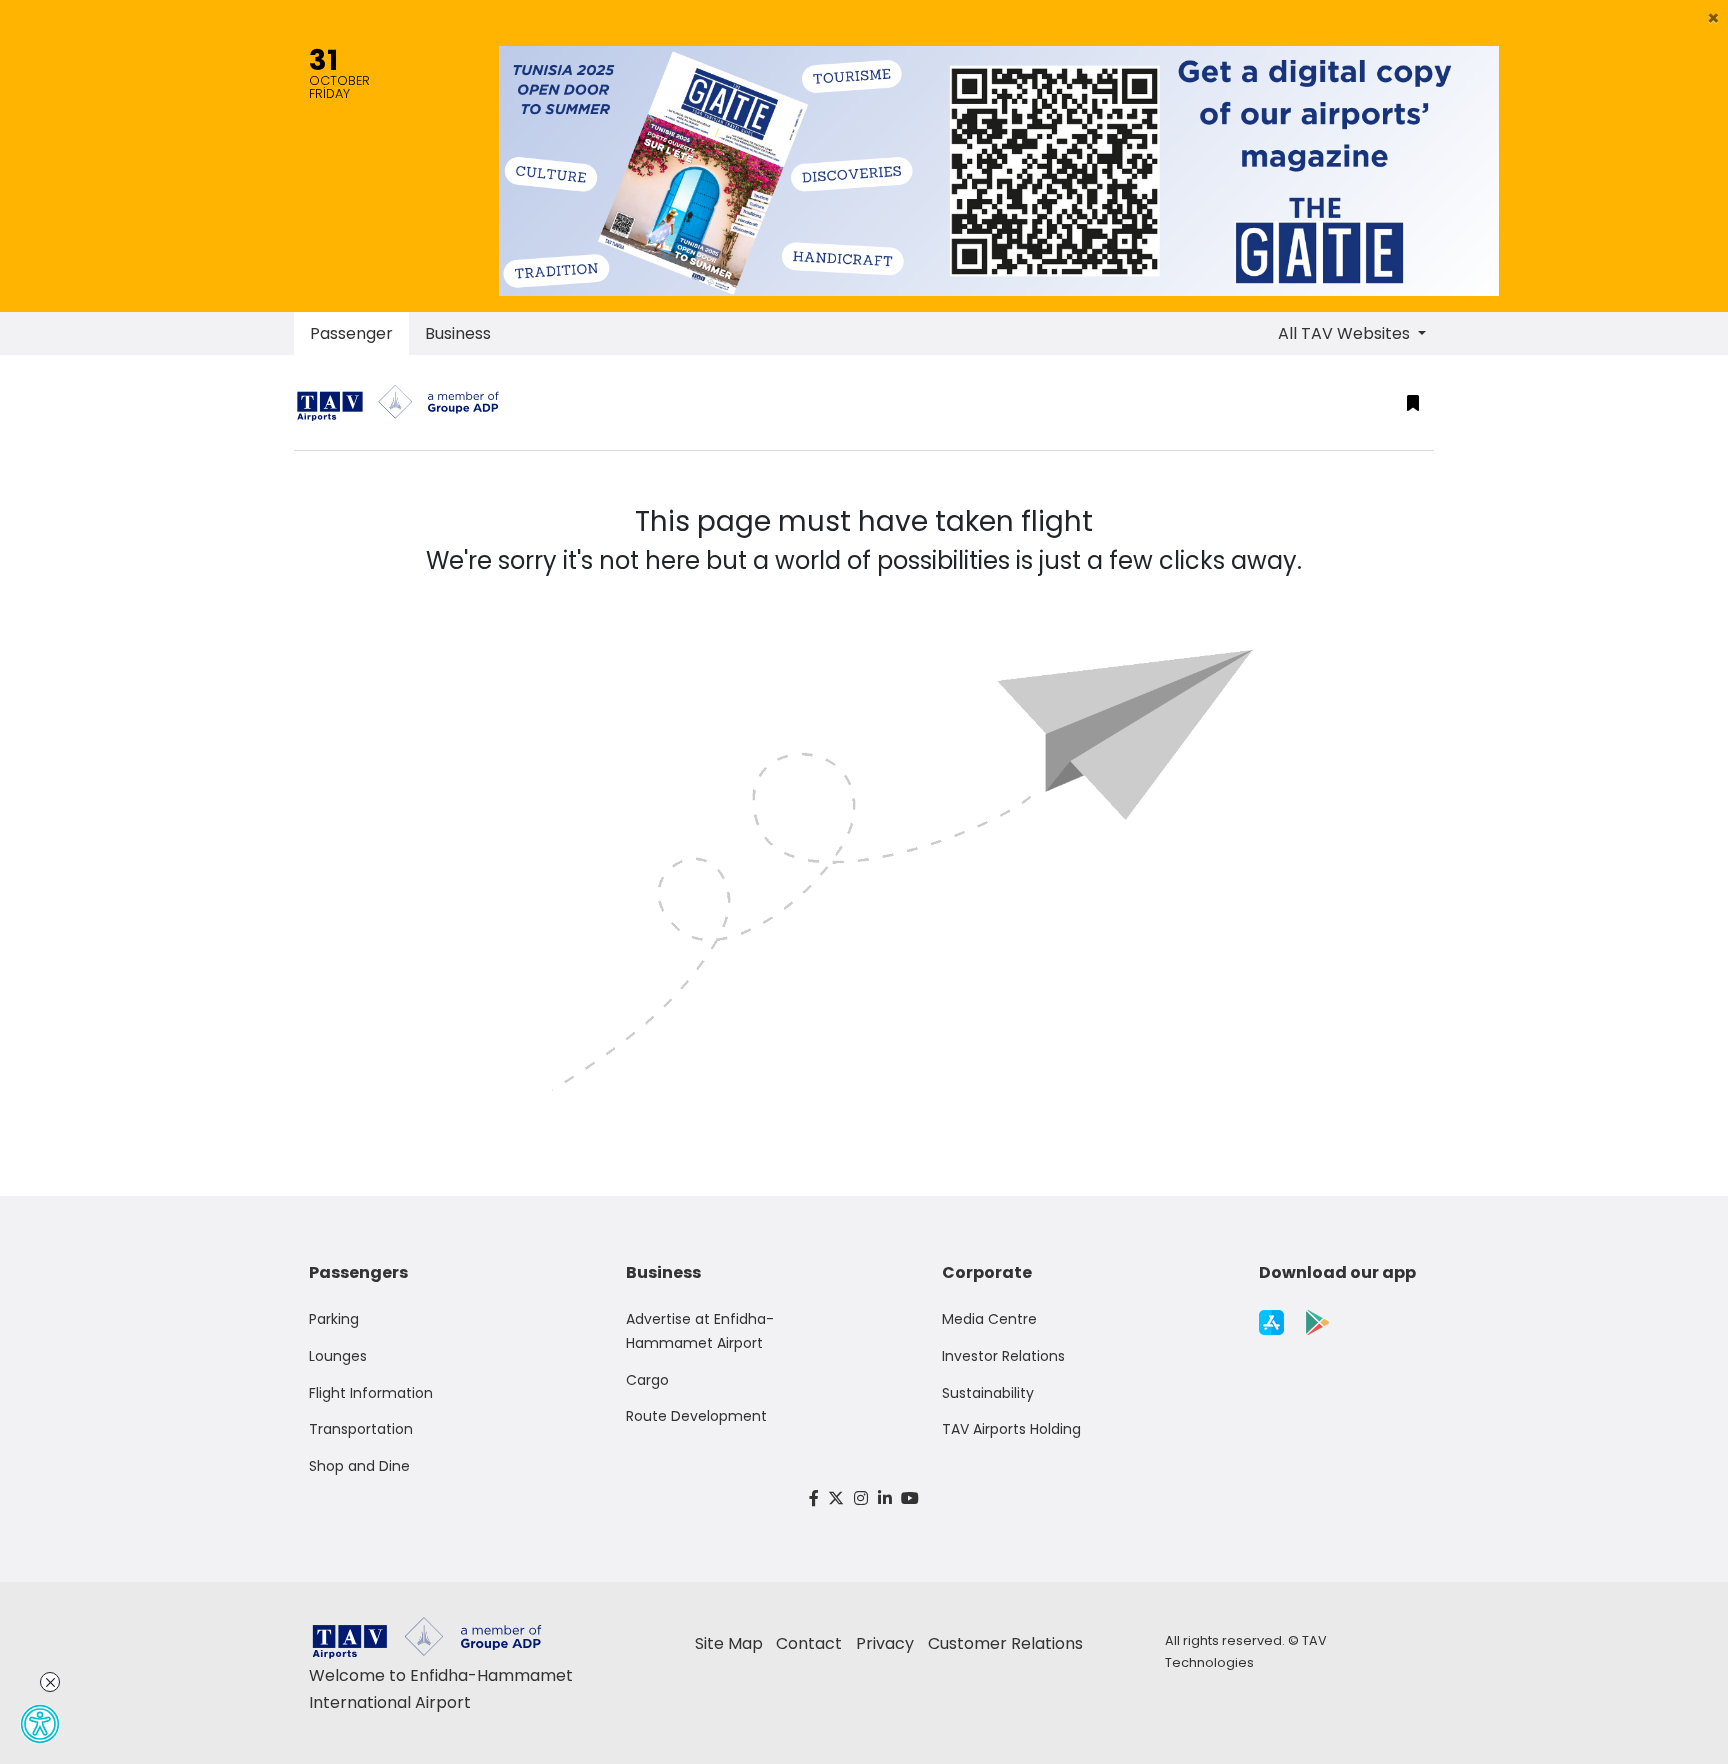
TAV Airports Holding (1011, 1429)
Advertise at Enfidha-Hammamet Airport (700, 1331)
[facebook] (814, 1498)
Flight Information (371, 1393)
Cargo (647, 1380)
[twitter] (837, 1498)
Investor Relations (1003, 1356)
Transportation (361, 1429)
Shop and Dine (359, 1466)
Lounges (338, 1356)
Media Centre (989, 1319)
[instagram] (861, 1498)
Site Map (729, 1643)
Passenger (351, 333)
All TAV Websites (1346, 333)
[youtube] (910, 1498)
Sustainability (988, 1393)
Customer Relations (1005, 1643)
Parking (334, 1319)
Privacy (885, 1643)
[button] (1713, 18)
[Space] (406, 402)
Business (458, 333)
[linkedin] (885, 1498)
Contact (809, 1643)
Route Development (696, 1416)
